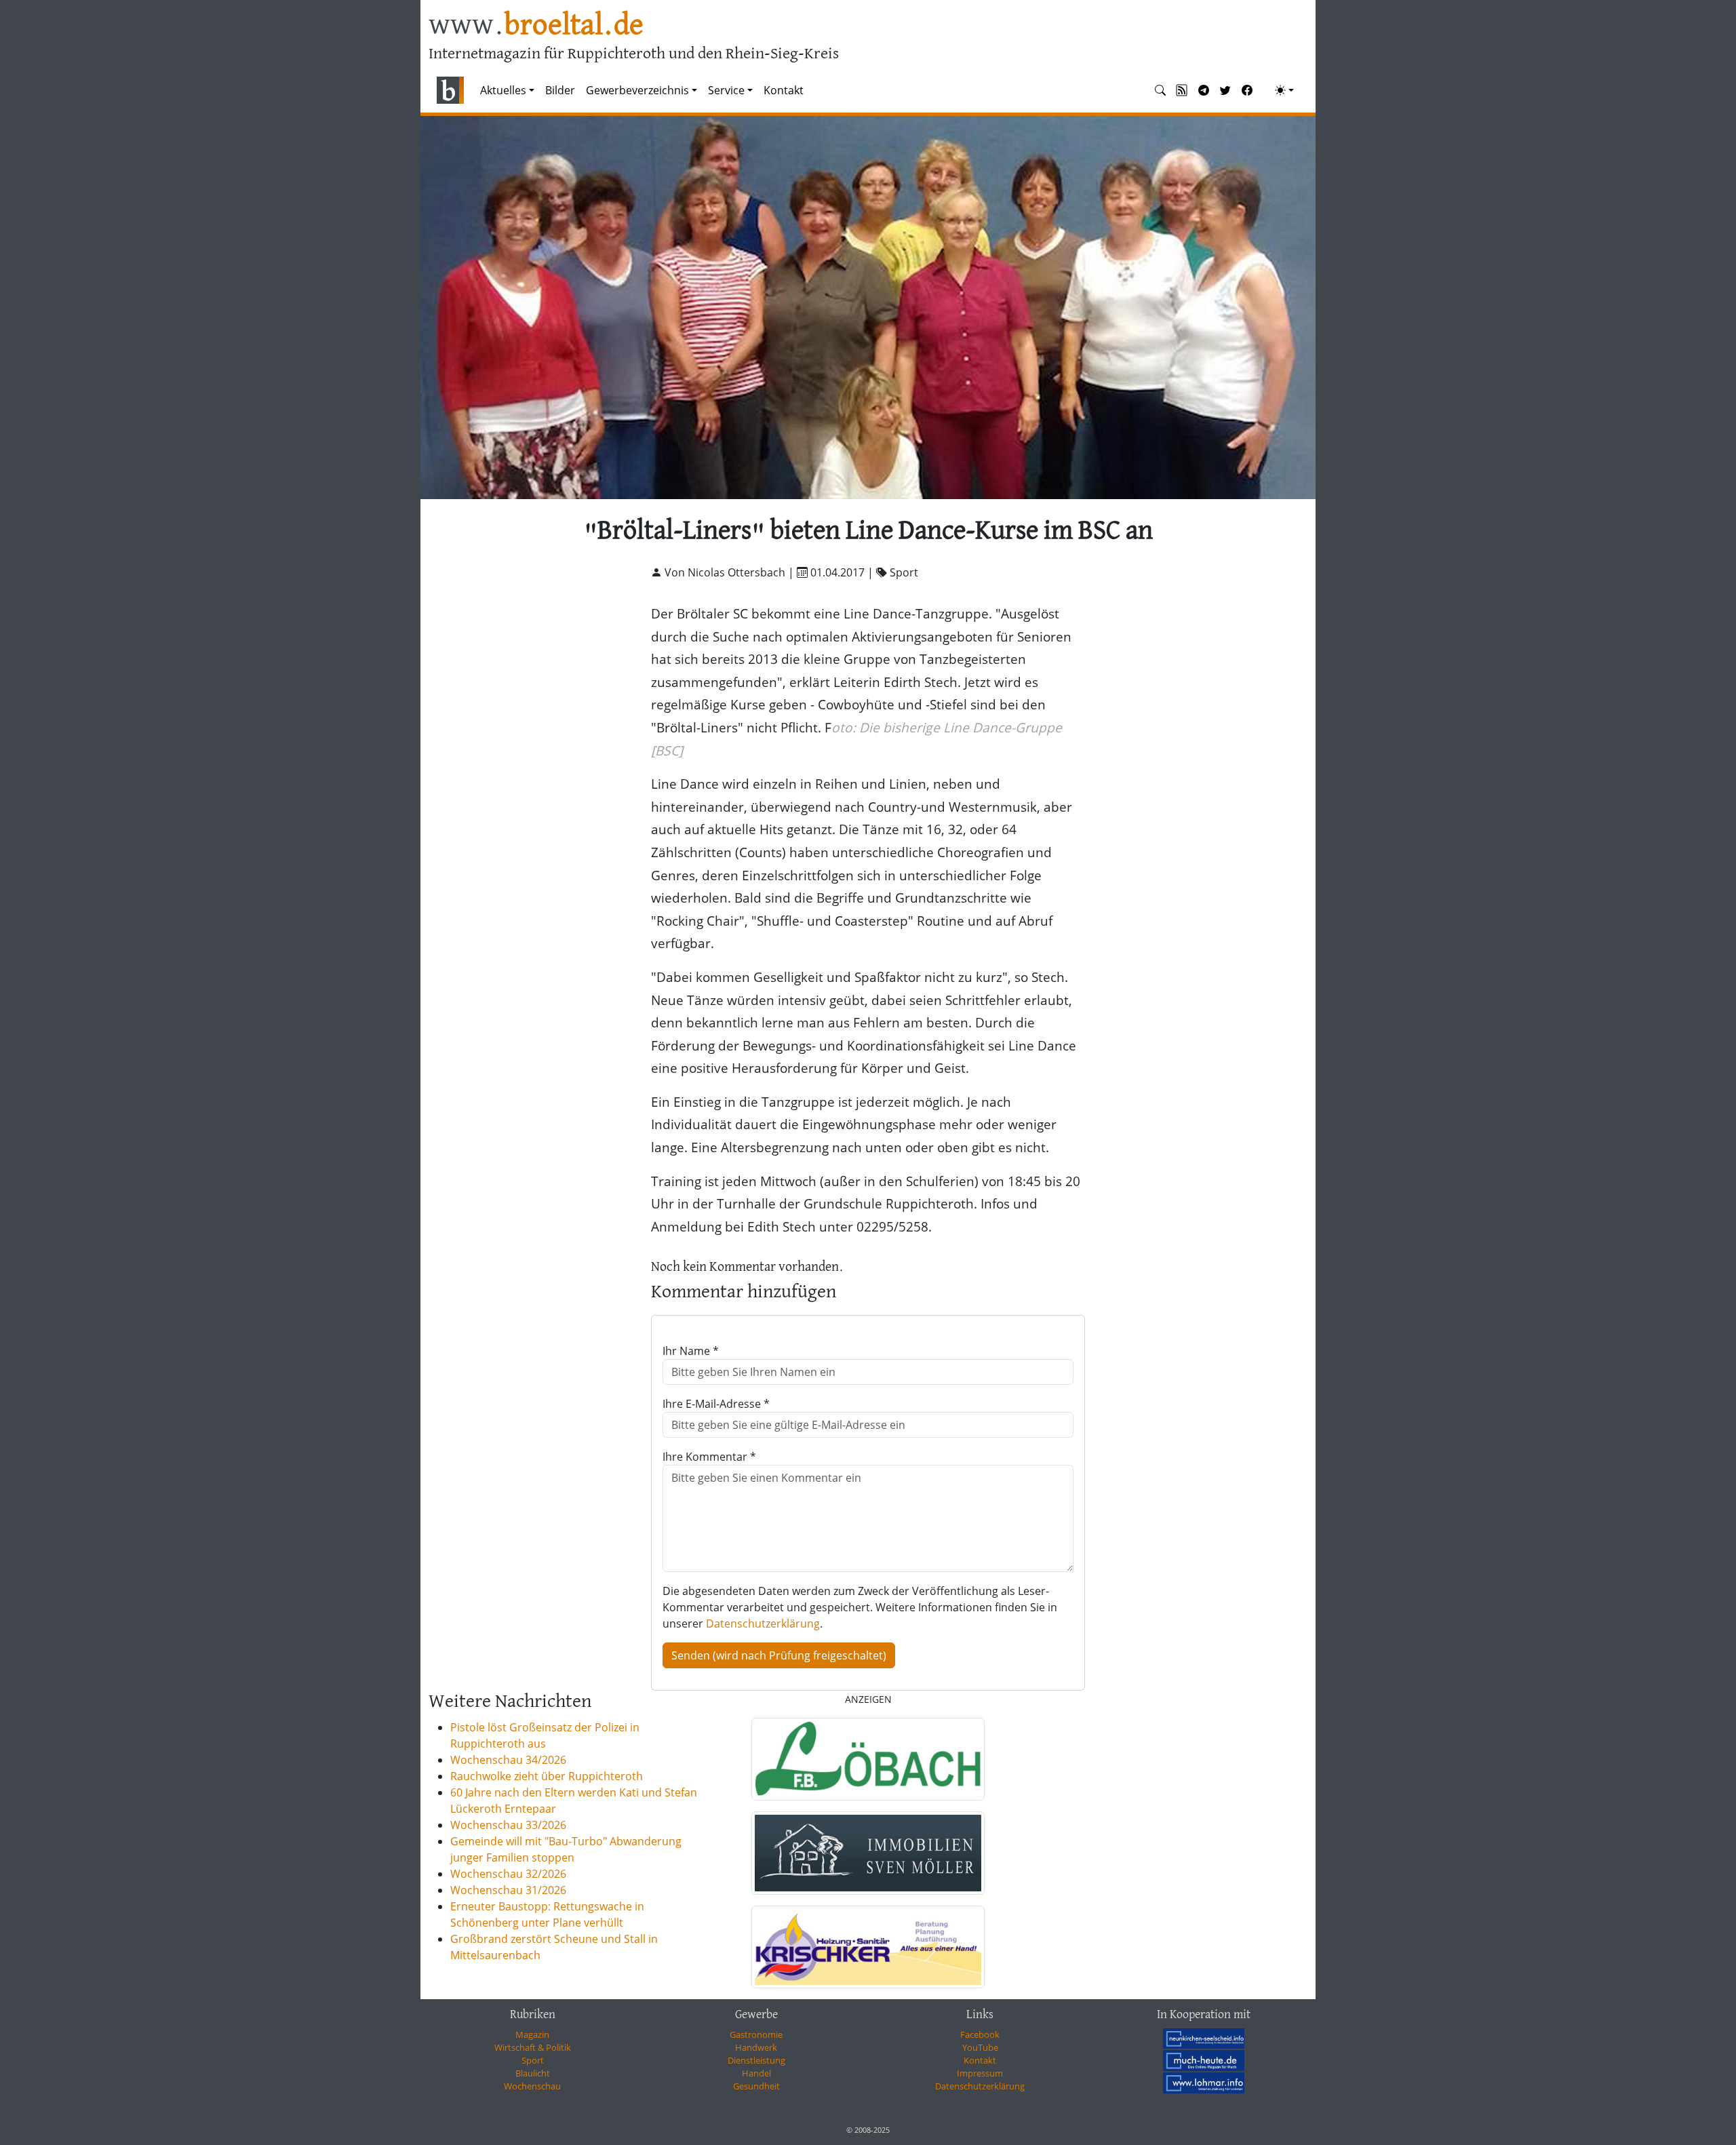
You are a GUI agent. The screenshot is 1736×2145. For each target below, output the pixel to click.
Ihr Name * (691, 1351)
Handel (756, 2073)
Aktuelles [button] (503, 90)
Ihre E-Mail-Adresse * (716, 1404)
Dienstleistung (756, 2060)
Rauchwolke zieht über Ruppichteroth (547, 1776)
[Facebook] (1247, 90)
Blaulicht (533, 2073)
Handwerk (756, 2047)
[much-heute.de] (1204, 2060)
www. (536, 26)
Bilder (560, 90)
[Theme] (1284, 90)
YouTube (980, 2047)
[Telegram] (1204, 90)
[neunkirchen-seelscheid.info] (1204, 2038)
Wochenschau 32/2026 (508, 1874)
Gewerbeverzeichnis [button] (637, 90)
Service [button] (726, 90)
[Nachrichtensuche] (1160, 90)
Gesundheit (756, 2086)
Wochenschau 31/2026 (508, 1890)
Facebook (980, 2034)
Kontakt (784, 90)
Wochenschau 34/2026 (508, 1760)
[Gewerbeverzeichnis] (868, 1759)
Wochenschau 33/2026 (508, 1825)
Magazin (532, 2034)
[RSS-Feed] (1182, 90)
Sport (533, 2060)
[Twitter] (1225, 90)
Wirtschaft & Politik (533, 2047)
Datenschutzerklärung (763, 1623)
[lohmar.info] (1204, 2083)
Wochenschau (532, 2086)
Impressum (980, 2073)
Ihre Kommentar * (709, 1457)
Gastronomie (756, 2034)
